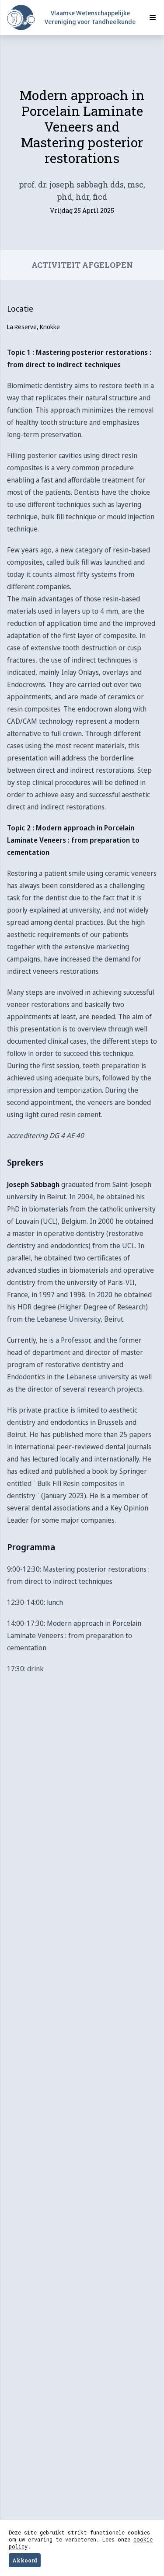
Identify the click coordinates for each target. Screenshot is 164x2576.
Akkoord (25, 2560)
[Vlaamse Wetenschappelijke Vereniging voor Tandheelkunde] (21, 18)
